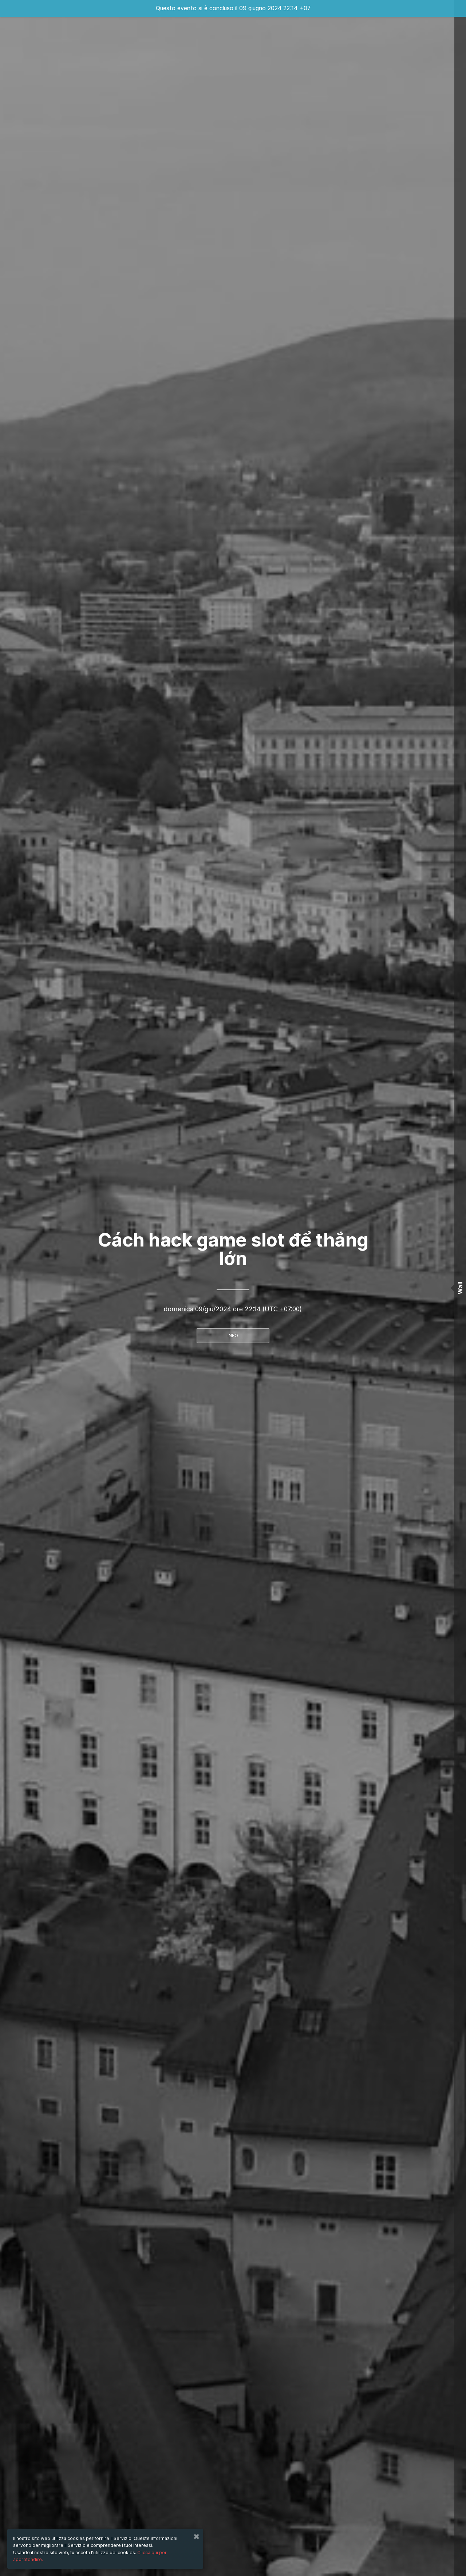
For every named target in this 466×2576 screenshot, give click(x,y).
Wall (460, 1288)
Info (233, 1335)
